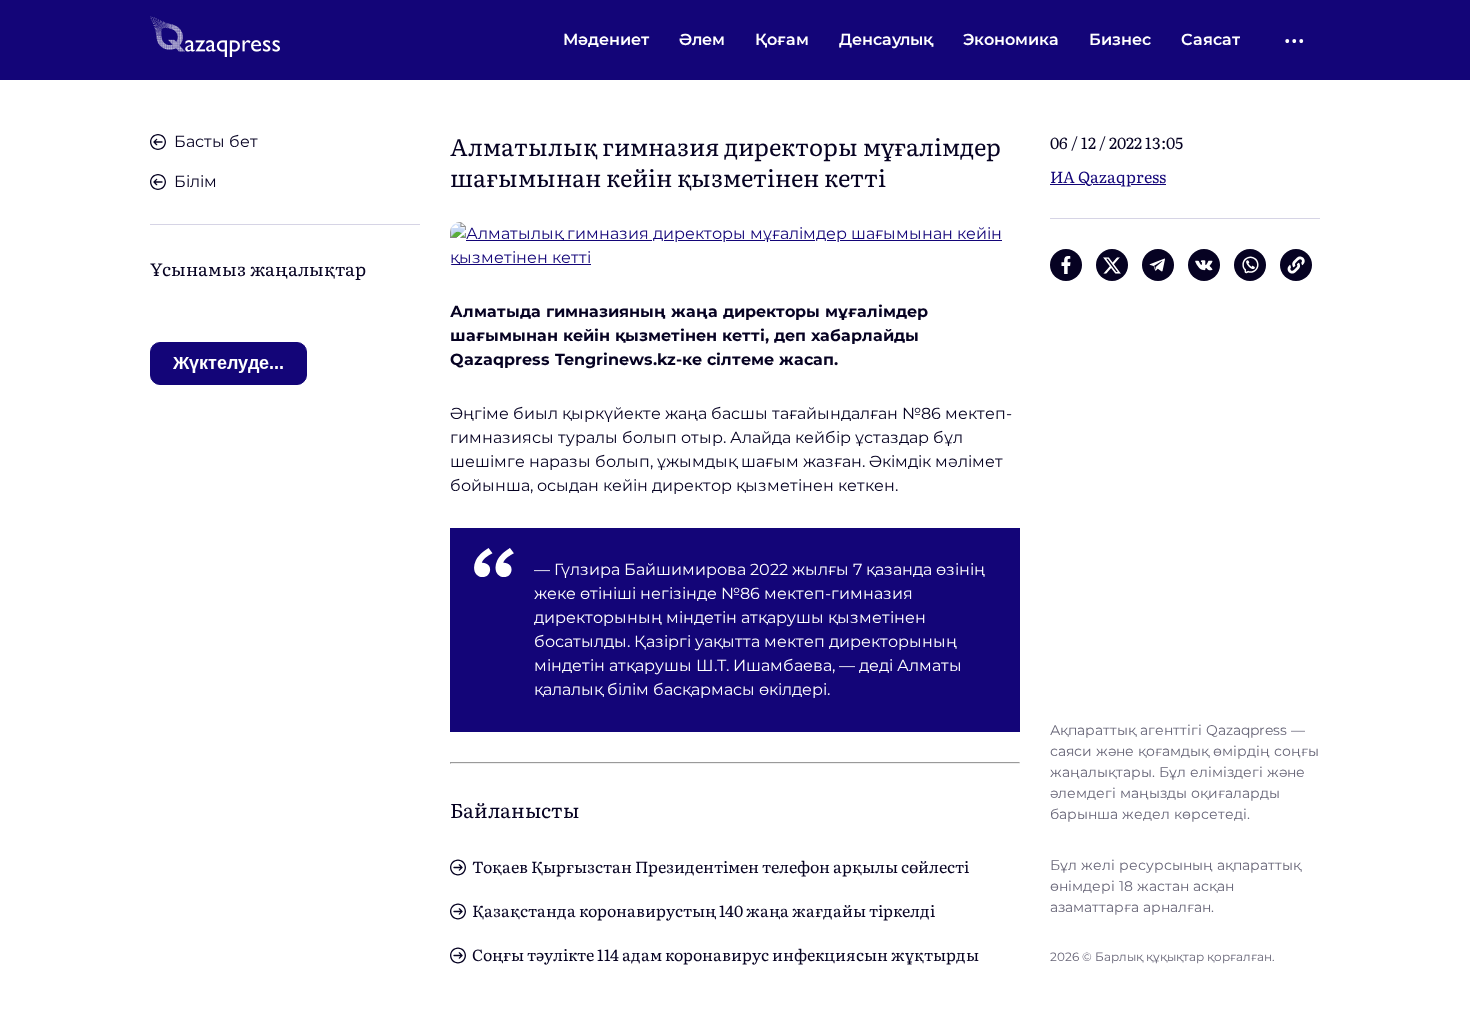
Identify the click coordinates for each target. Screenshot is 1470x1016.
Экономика (1011, 39)
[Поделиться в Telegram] (1158, 265)
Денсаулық (886, 39)
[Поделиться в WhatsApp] (1250, 265)
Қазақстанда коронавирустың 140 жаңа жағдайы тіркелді (703, 910)
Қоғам (782, 39)
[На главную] (215, 40)
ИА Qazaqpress (1108, 176)
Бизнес (1120, 39)
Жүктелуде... (228, 363)
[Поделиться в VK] (1204, 265)
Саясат (1210, 39)
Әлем (702, 39)
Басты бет (216, 141)
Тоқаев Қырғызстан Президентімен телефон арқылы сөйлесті (720, 866)
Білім (195, 181)
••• (1295, 40)
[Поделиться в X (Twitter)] (1112, 265)
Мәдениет (606, 39)
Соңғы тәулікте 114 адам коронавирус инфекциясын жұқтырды (725, 954)
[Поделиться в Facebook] (1066, 265)
